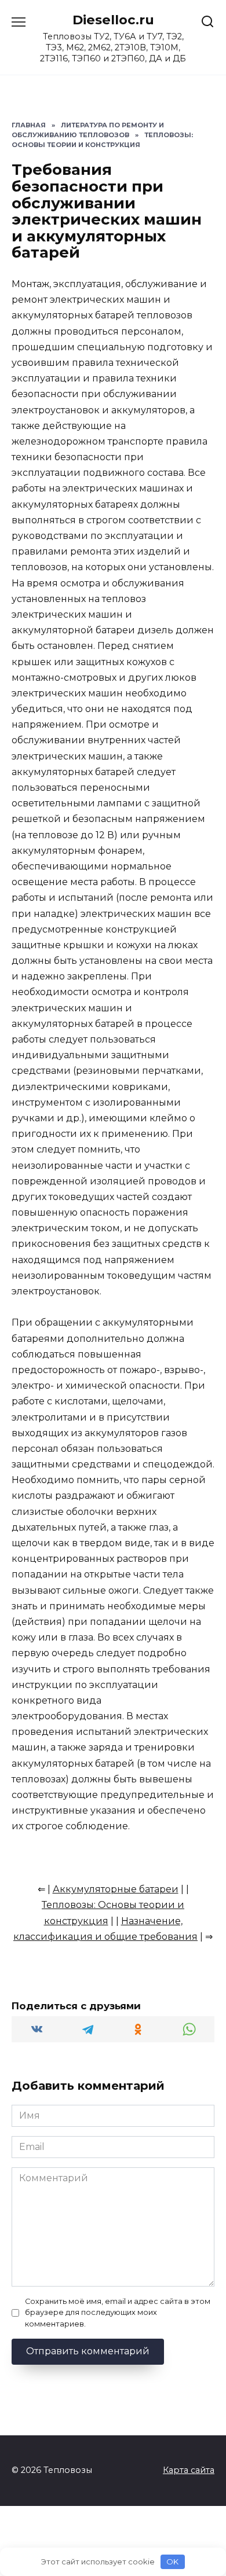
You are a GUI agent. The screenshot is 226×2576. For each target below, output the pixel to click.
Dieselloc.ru (113, 20)
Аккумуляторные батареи (116, 1889)
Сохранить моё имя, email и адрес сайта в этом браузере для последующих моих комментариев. (118, 2312)
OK (172, 2562)
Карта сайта (189, 2470)
